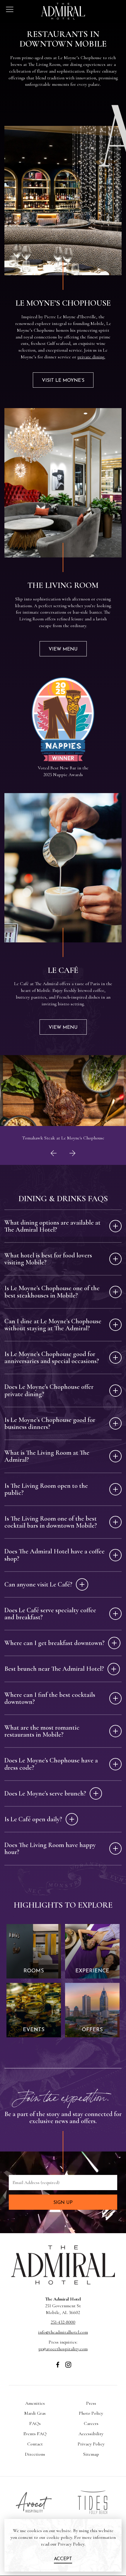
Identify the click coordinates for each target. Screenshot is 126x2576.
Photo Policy (91, 2413)
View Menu (63, 649)
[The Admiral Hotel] (63, 2284)
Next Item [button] (74, 1162)
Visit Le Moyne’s (63, 381)
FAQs (35, 2423)
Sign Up (63, 2203)
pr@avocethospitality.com (63, 2349)
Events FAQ (35, 2434)
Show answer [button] (115, 1226)
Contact (35, 2444)
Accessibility (91, 2434)
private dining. (91, 357)
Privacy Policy (91, 2444)
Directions (35, 2454)
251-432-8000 (63, 2322)
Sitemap (91, 2454)
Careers (91, 2423)
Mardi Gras (35, 2413)
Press (91, 2403)
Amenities (35, 2403)
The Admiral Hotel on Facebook (58, 2368)
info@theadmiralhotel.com (63, 2332)
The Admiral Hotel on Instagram (68, 2368)
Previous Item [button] (54, 1162)
